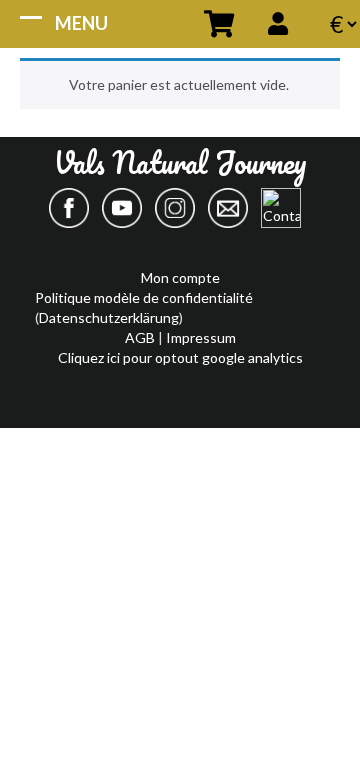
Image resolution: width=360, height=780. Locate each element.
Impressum (201, 337)
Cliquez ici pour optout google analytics (180, 357)
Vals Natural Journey (180, 169)
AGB (141, 337)
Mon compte (180, 277)
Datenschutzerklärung (109, 317)
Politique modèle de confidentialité (144, 297)
